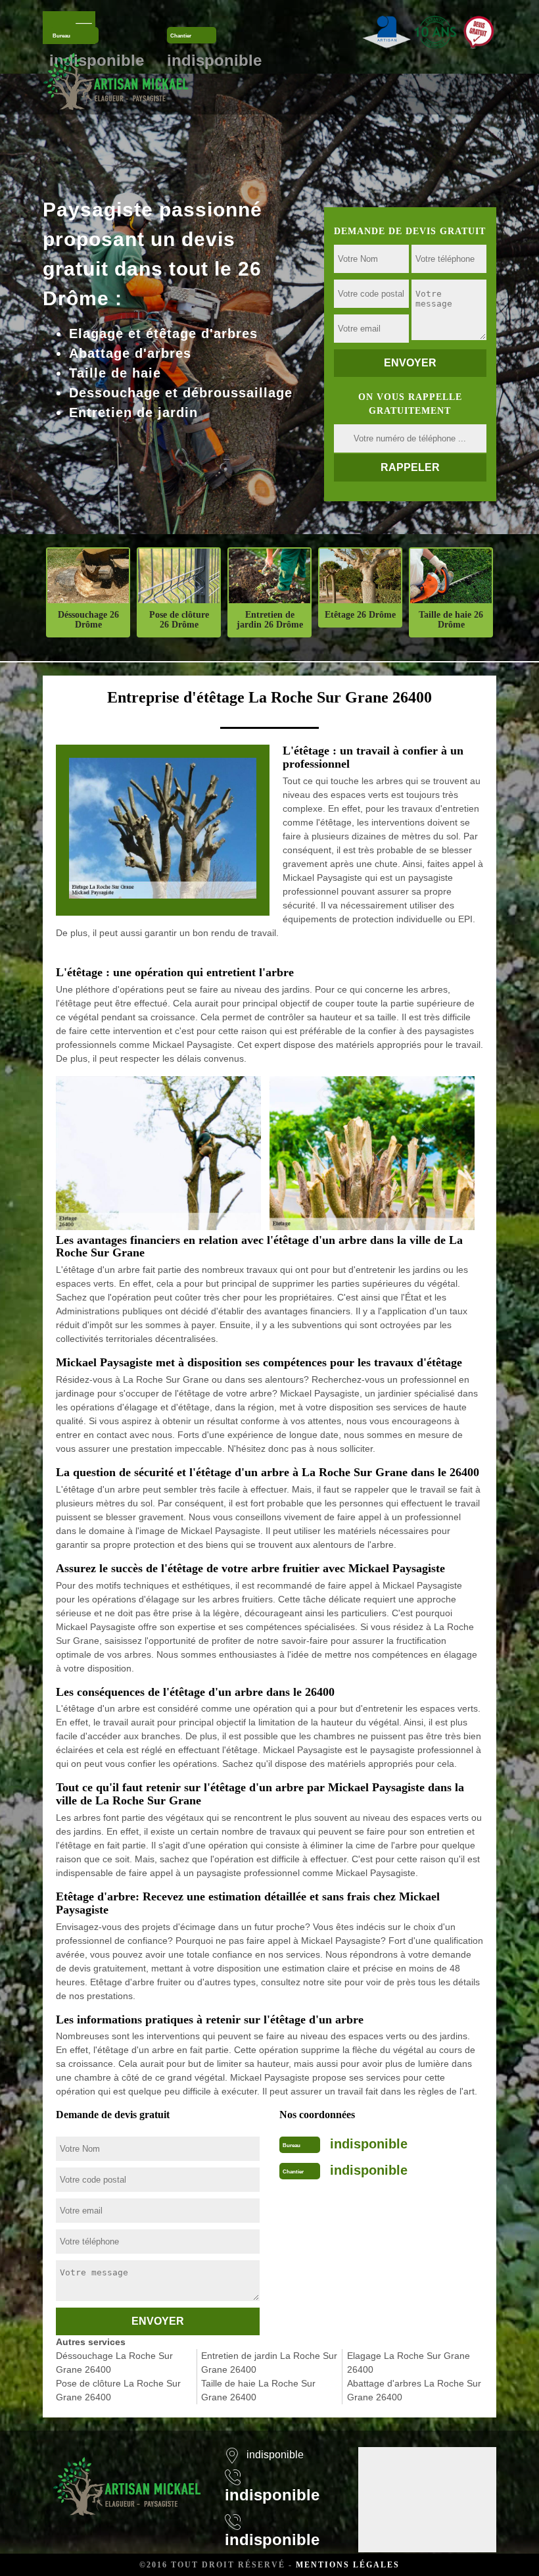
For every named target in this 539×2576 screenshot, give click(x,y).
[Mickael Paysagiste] (116, 81)
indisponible (369, 2144)
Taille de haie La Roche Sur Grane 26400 (258, 2390)
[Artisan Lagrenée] (127, 2478)
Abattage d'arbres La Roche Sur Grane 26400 (414, 2390)
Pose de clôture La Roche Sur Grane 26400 (118, 2390)
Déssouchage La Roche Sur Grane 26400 (114, 2363)
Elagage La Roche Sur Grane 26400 (409, 2363)
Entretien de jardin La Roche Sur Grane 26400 (269, 2363)
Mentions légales (348, 2565)
